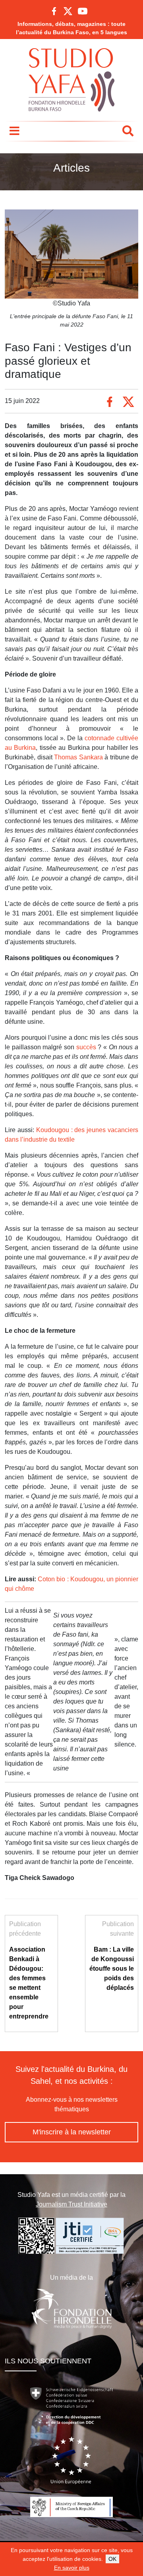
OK (112, 2559)
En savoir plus (72, 2568)
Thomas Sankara (78, 757)
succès (87, 1047)
